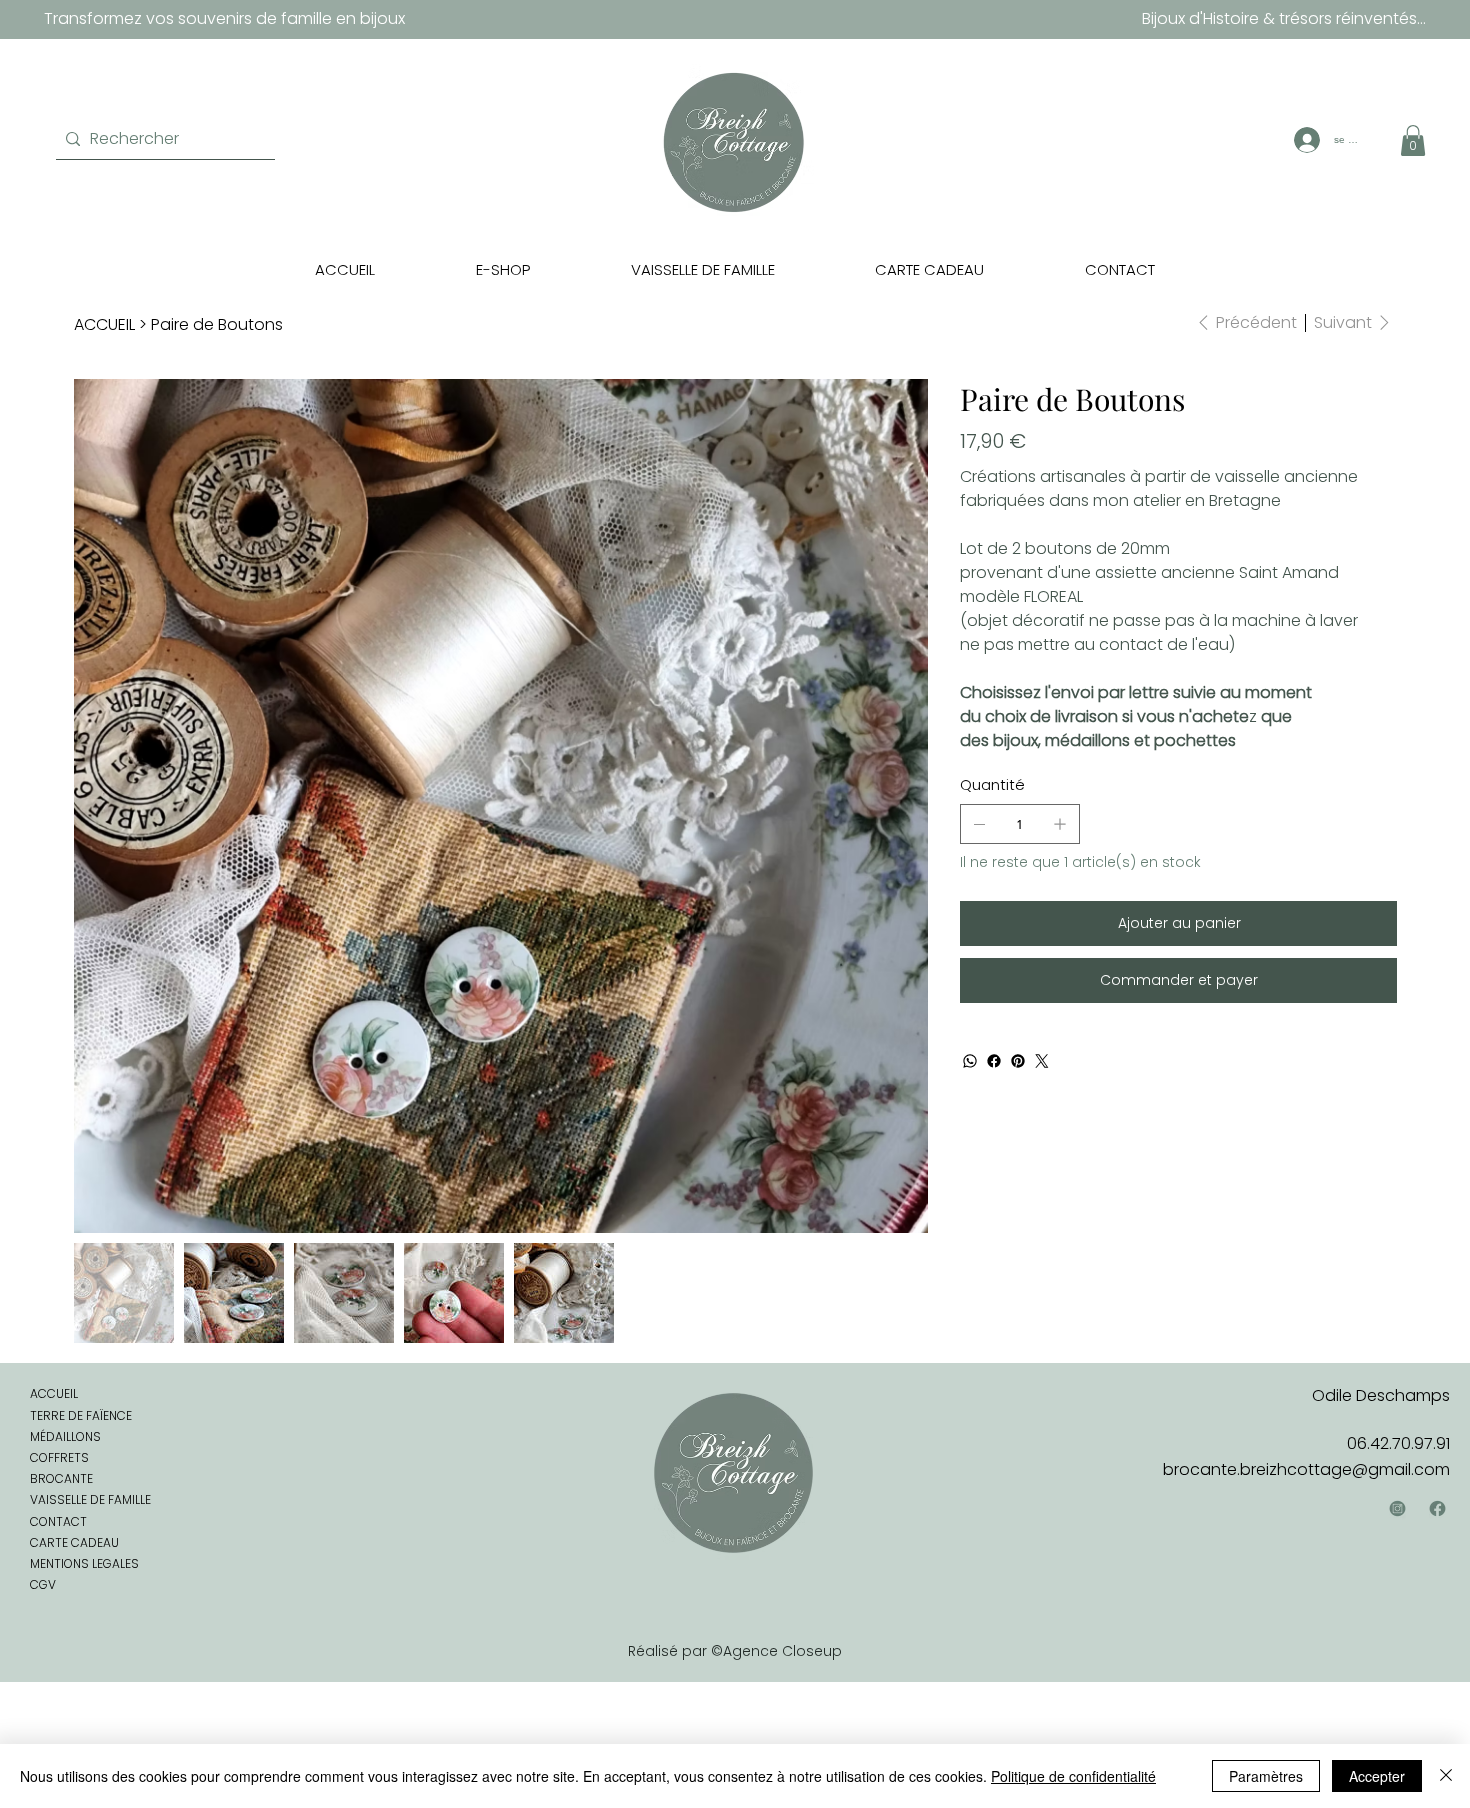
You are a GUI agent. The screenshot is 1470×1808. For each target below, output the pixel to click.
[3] (1397, 1508)
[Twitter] (1042, 1061)
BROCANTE (61, 1478)
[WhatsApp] (970, 1061)
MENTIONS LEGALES (84, 1563)
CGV (43, 1584)
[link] (1413, 140)
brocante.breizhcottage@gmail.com (1306, 1469)
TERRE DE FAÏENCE (81, 1415)
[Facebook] (994, 1061)
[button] (502, 269)
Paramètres (1266, 1776)
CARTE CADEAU (74, 1542)
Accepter (1377, 1776)
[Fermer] (1446, 1776)
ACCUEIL (54, 1393)
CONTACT (58, 1521)
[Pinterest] (1018, 1061)
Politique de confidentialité (1073, 1776)
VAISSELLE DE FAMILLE (90, 1499)
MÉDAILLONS (65, 1436)
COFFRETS (59, 1457)
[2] (1437, 1508)
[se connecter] (1304, 140)
